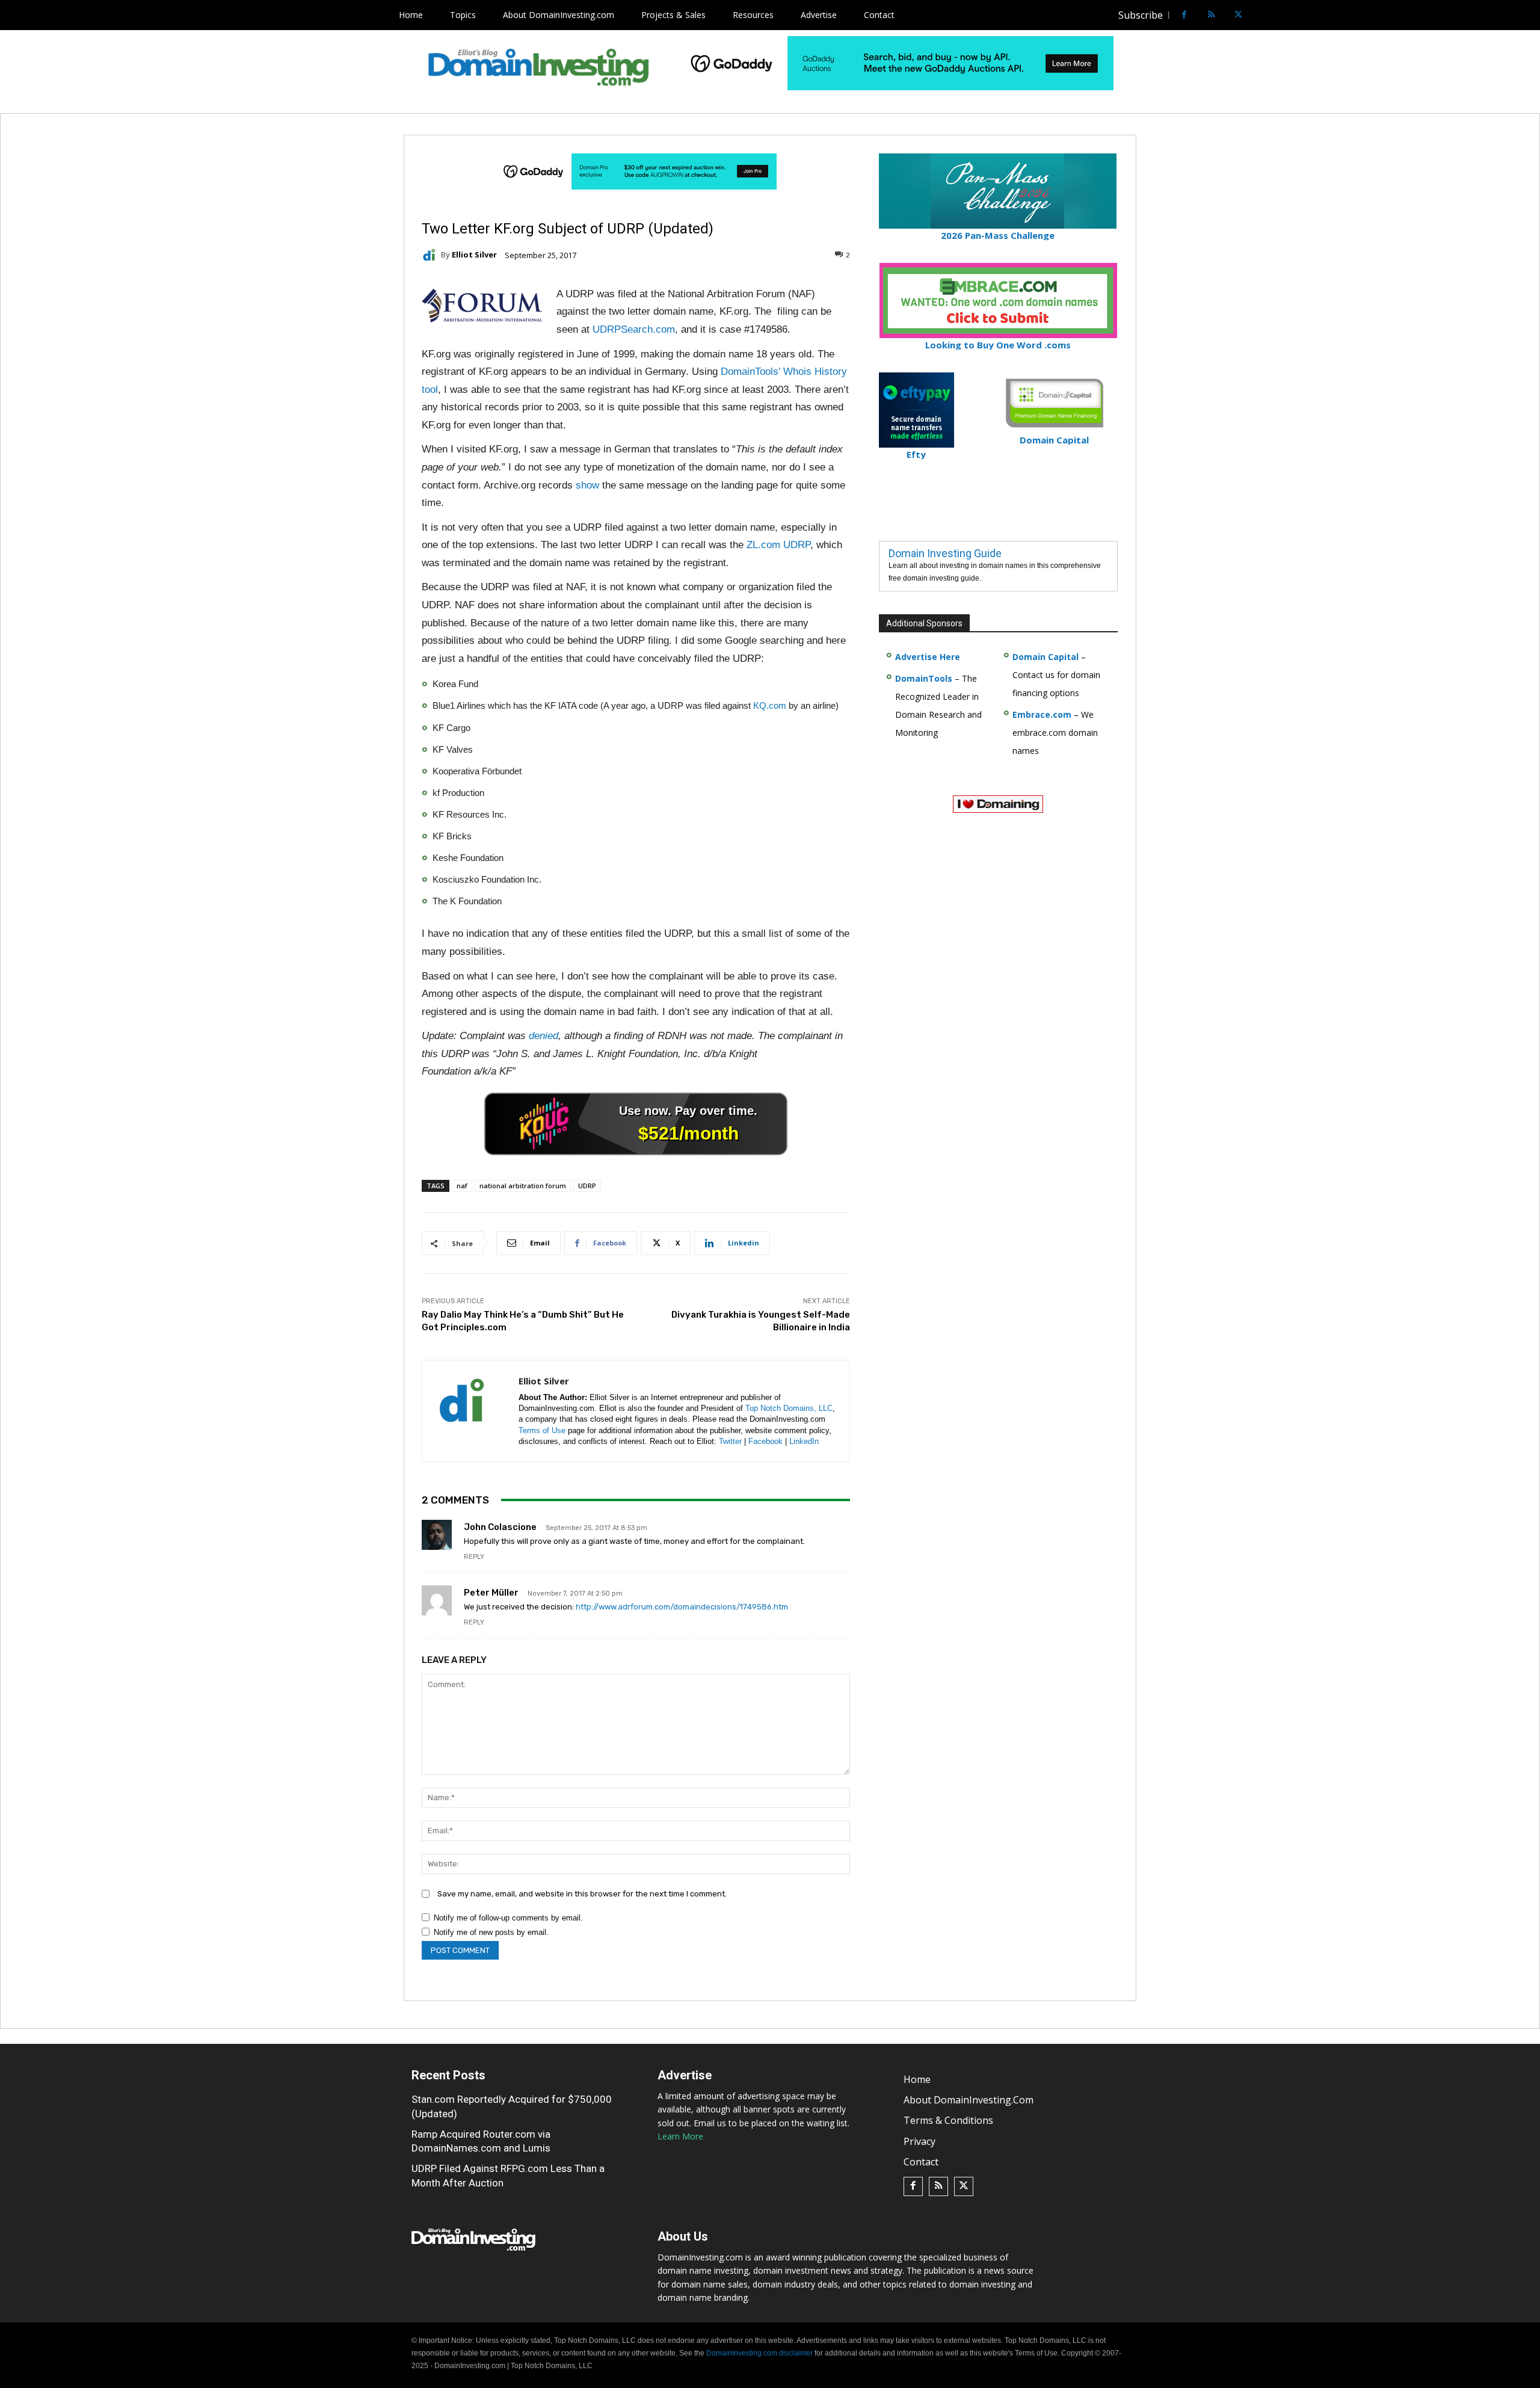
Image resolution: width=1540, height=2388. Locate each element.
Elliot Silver (474, 255)
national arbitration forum (523, 1186)
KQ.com (770, 705)
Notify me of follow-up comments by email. (508, 1918)
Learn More (680, 2136)
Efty (916, 454)
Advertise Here (928, 657)
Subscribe (1141, 15)
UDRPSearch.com (634, 329)
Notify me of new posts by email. (491, 1932)
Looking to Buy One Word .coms (998, 345)
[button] (1261, 15)
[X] (1238, 15)
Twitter (730, 1441)
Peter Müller (491, 1593)
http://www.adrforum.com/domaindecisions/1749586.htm (682, 1607)
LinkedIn (804, 1441)
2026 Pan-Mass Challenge (998, 235)
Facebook (765, 1441)
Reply (474, 1557)
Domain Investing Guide (945, 553)
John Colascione (500, 1527)
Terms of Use (542, 1430)
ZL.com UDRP (778, 545)
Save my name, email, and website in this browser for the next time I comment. (582, 1894)
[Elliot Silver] (431, 255)
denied (544, 1036)
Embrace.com (1042, 714)
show (587, 485)
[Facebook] (1184, 15)
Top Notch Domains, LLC (789, 1408)
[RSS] (1211, 15)
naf (462, 1186)
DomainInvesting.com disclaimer (759, 2353)
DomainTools (924, 678)
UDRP (587, 1186)
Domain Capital (1046, 657)
